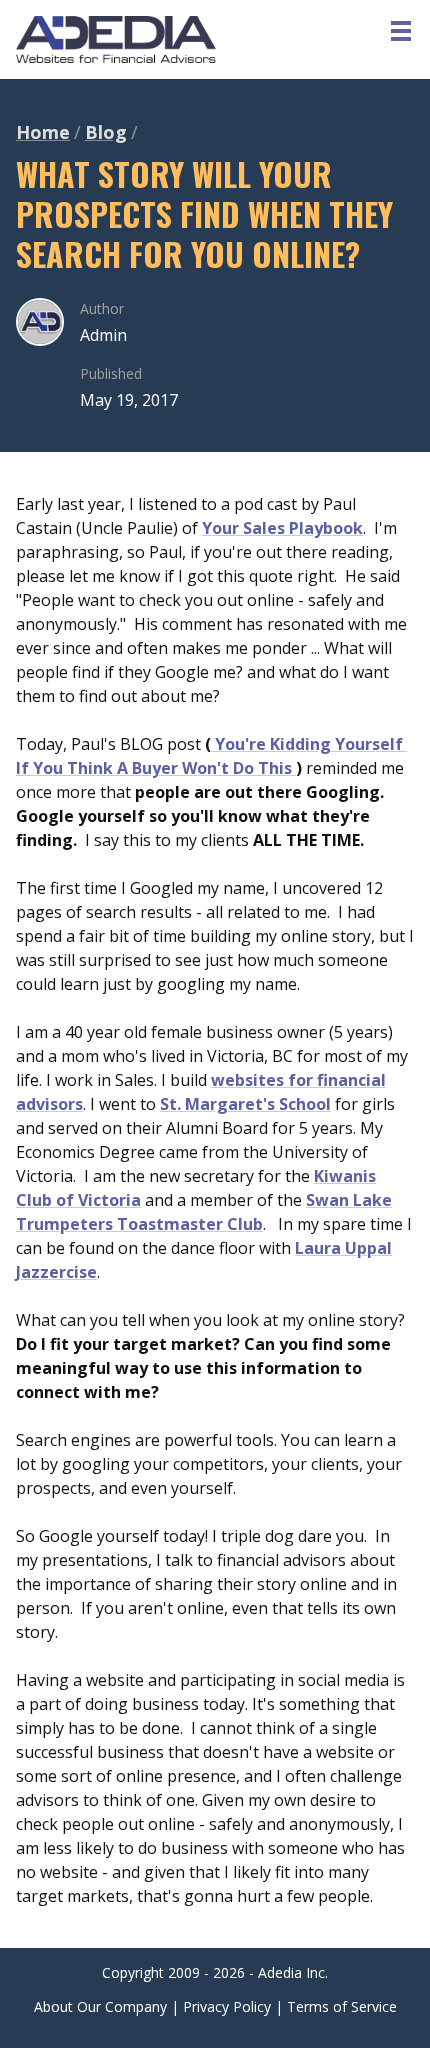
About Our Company (100, 2006)
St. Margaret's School (245, 1104)
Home (43, 132)
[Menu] (401, 30)
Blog (106, 132)
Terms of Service (342, 2006)
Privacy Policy (227, 2006)
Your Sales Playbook (282, 528)
